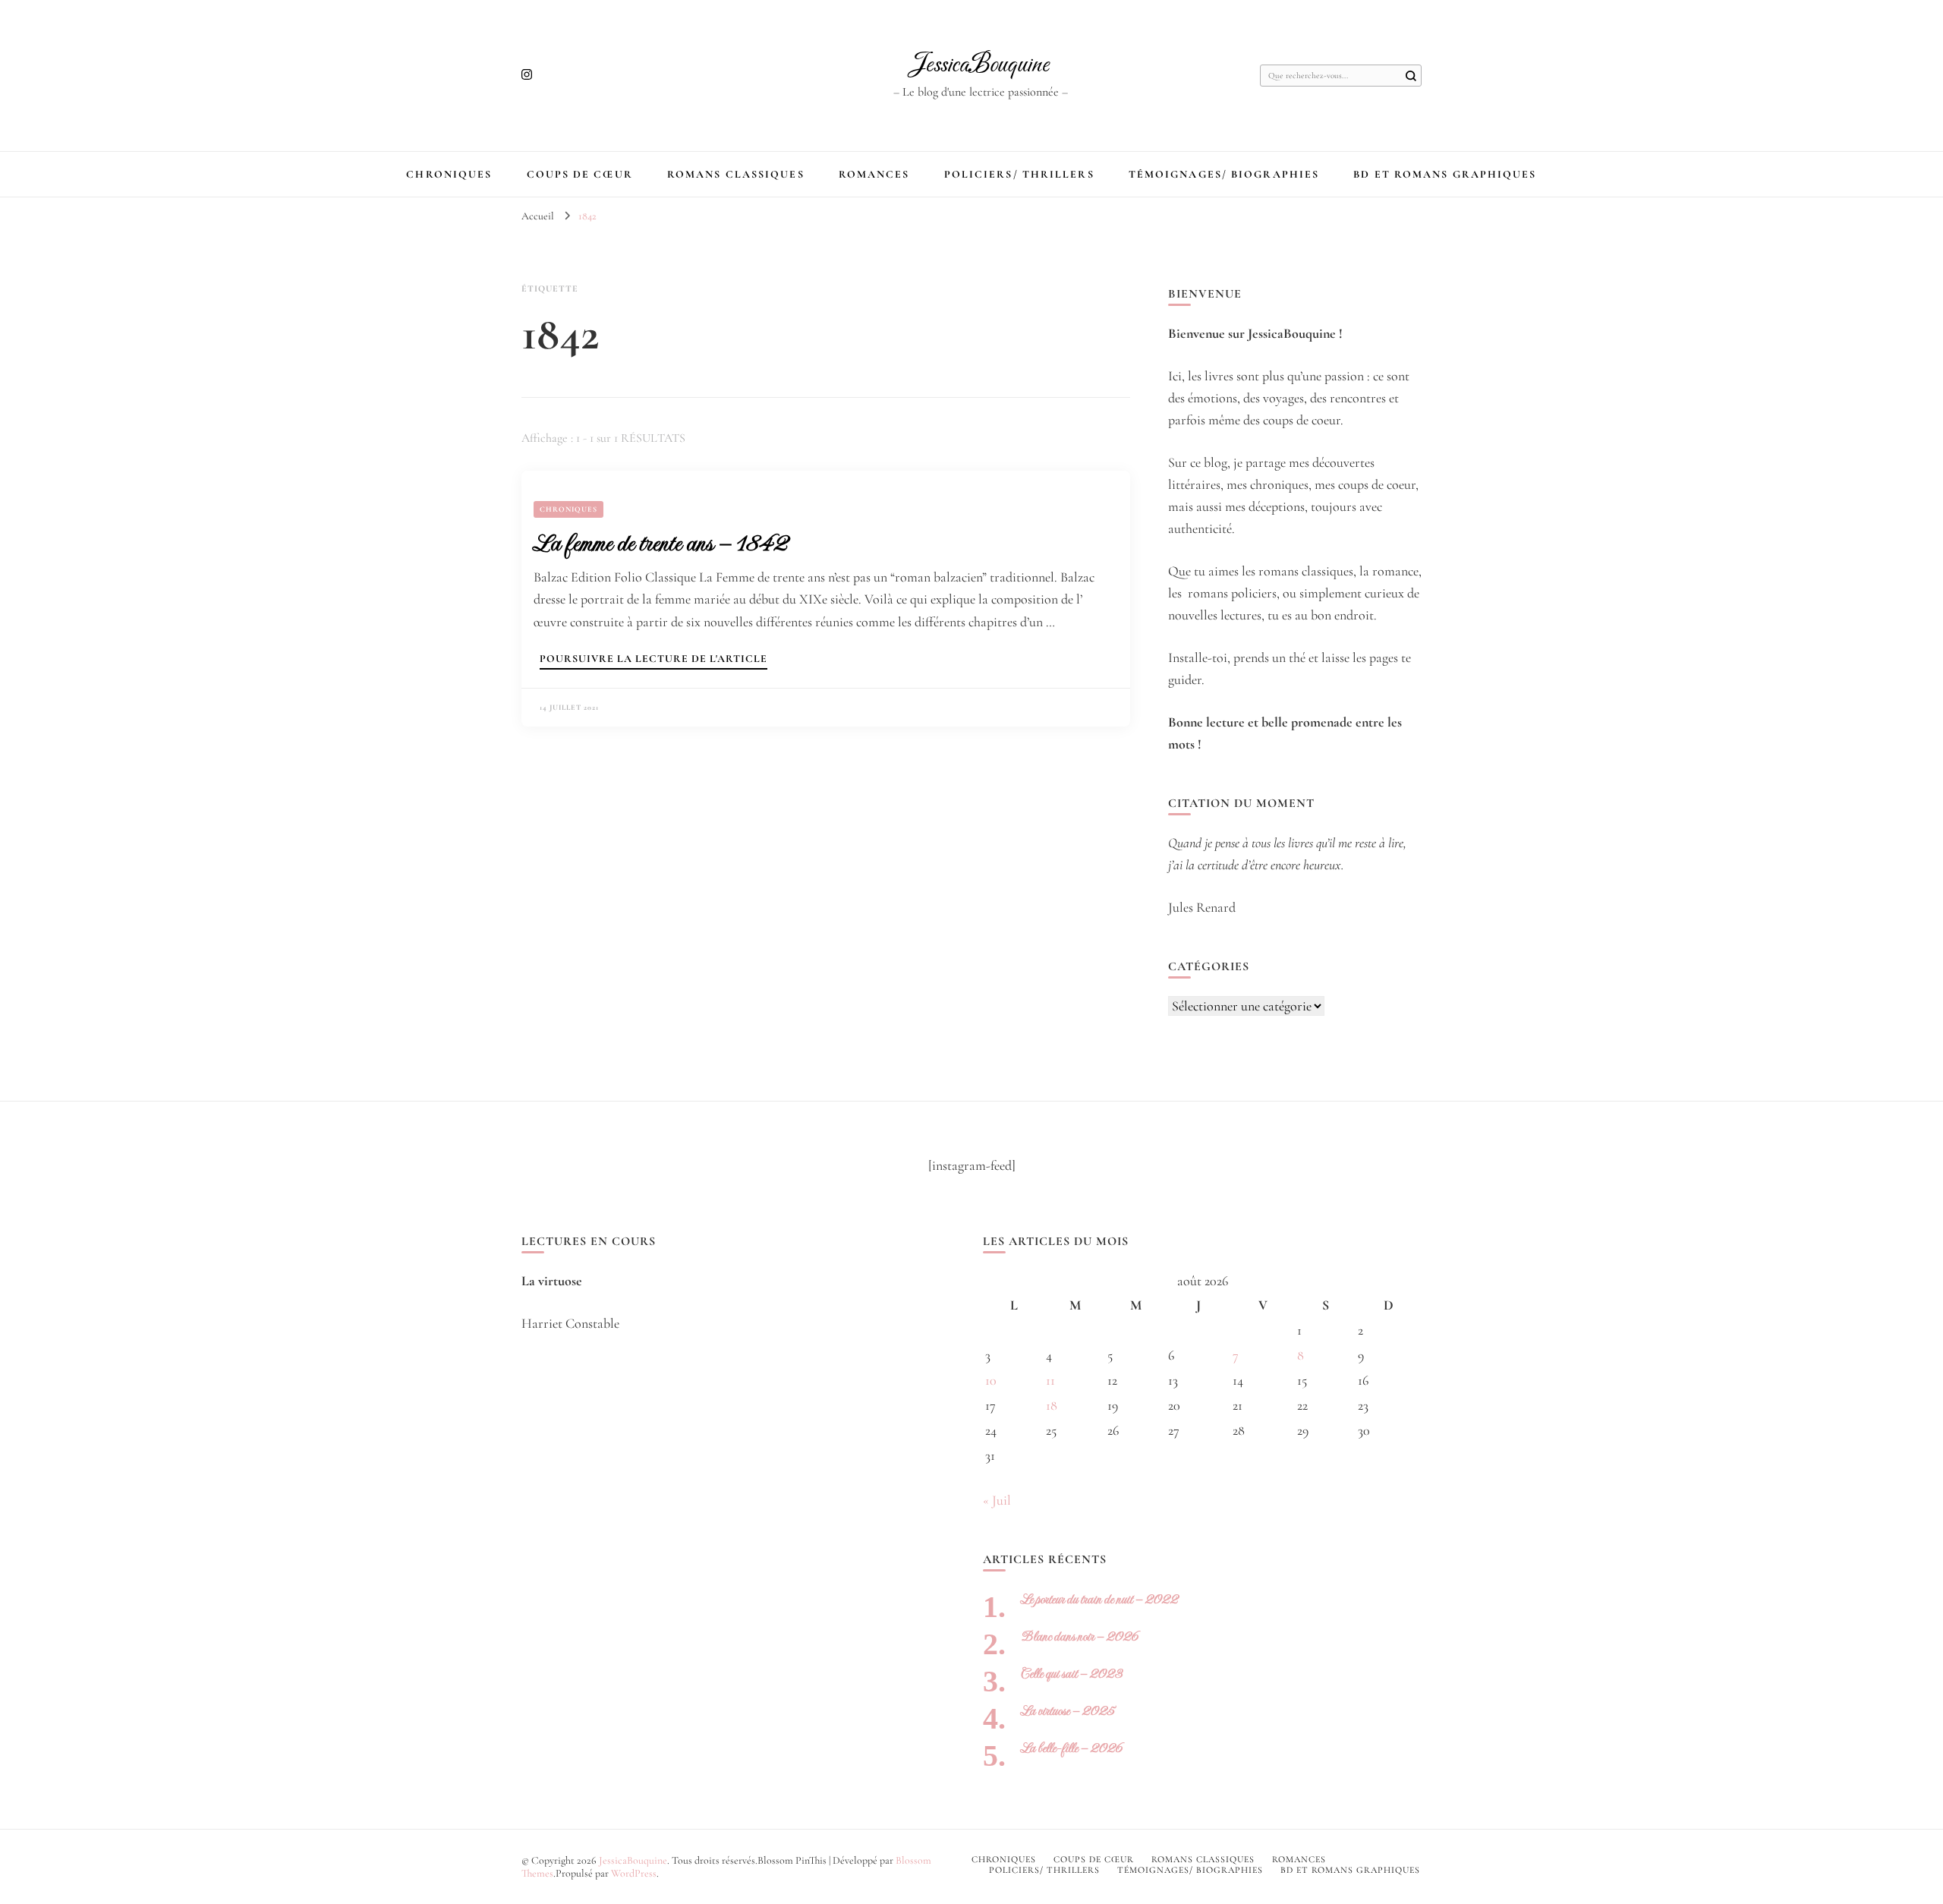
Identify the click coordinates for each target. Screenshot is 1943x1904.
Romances (874, 174)
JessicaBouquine (980, 65)
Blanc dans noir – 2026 (1080, 1636)
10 (991, 1380)
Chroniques (449, 174)
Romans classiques (736, 174)
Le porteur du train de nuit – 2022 (1099, 1599)
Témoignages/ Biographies (1224, 174)
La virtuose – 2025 (1068, 1711)
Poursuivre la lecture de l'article (653, 659)
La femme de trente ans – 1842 (661, 543)
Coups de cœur (580, 174)
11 (1050, 1380)
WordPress (634, 1873)
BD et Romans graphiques (1445, 174)
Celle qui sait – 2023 (1072, 1674)
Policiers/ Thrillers (1019, 174)
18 (1052, 1405)
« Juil (997, 1500)
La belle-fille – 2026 (1072, 1748)
